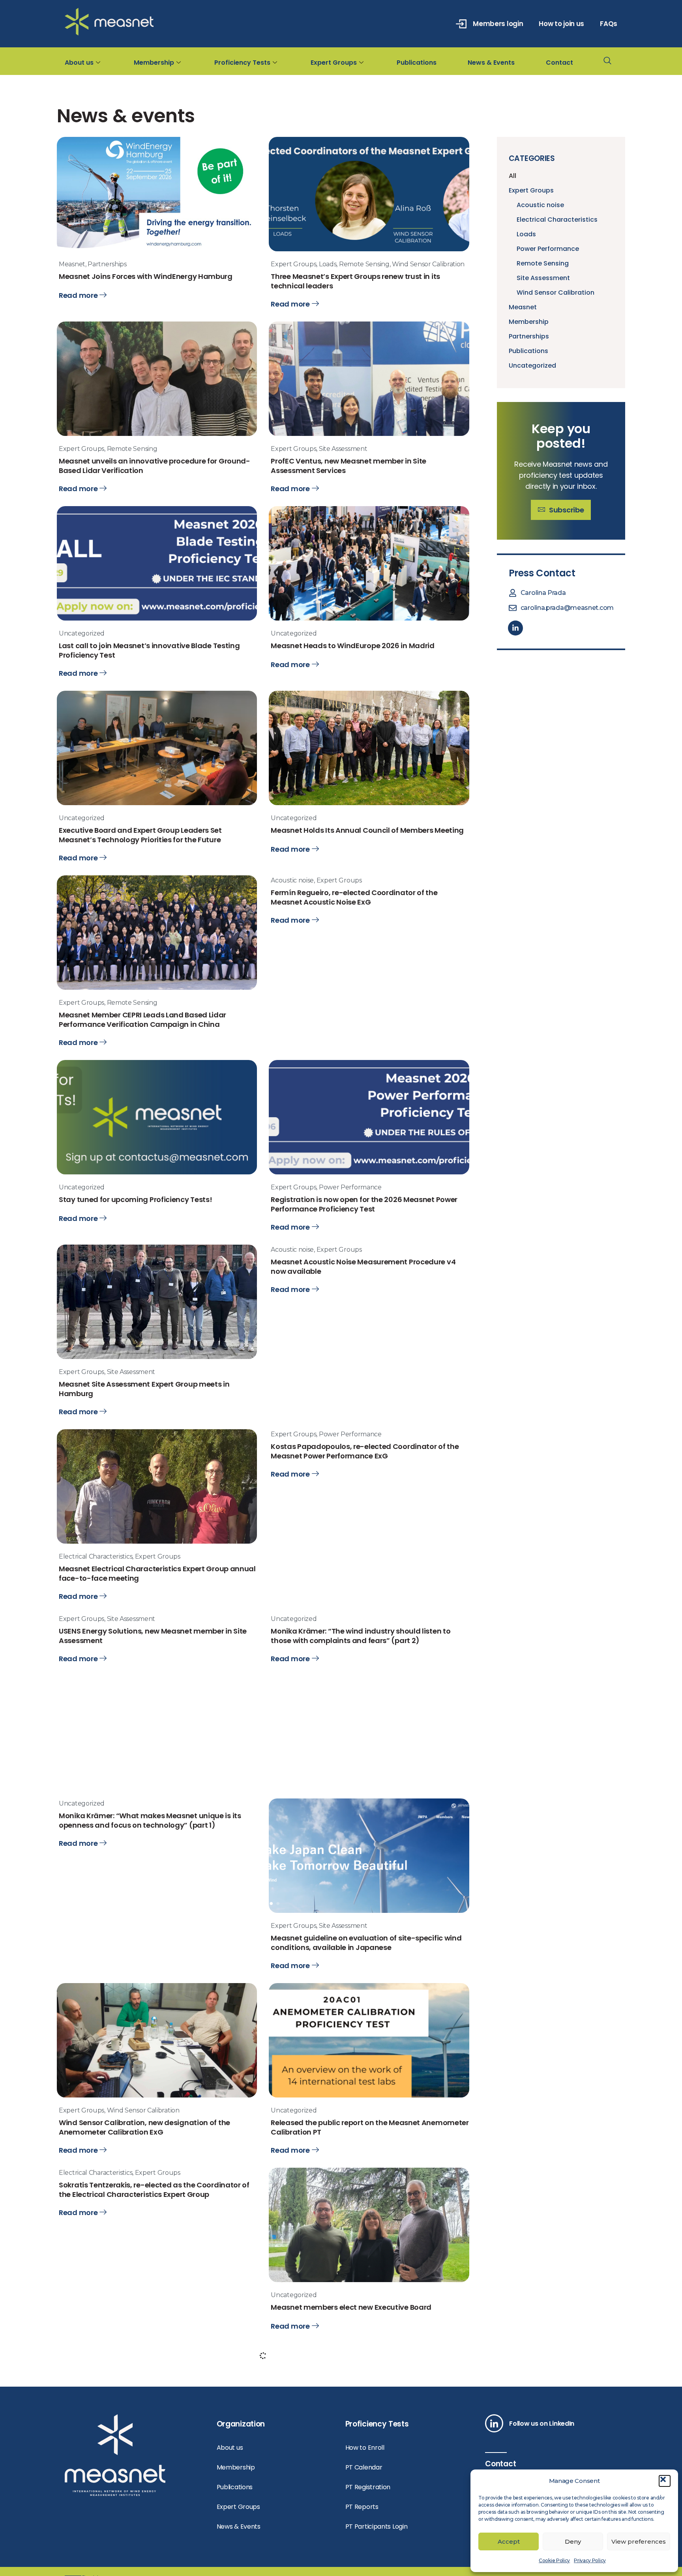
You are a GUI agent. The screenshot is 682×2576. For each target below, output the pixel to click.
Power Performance (350, 1235)
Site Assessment (343, 458)
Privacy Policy (590, 2560)
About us (79, 63)
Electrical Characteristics (96, 1623)
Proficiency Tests (242, 63)
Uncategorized (82, 652)
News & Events (491, 63)
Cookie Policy (554, 2560)
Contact (559, 63)
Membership (154, 63)
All (512, 176)
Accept (509, 2541)
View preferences (639, 2541)
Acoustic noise (292, 918)
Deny (573, 2541)
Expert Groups (334, 63)
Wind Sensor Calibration (428, 264)
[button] (665, 2481)
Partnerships (107, 264)
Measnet (72, 264)
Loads (328, 264)
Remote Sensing (364, 264)
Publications (417, 63)
